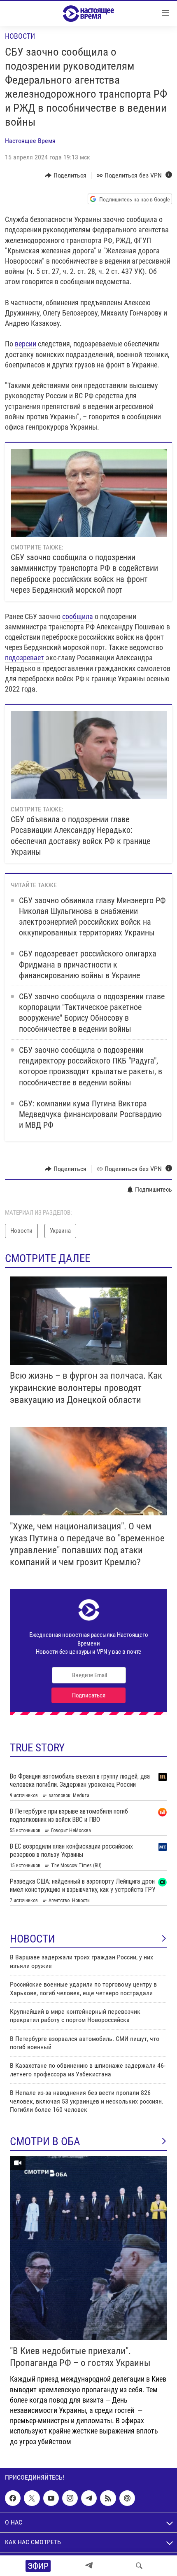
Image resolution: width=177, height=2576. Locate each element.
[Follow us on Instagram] (70, 2498)
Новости (20, 36)
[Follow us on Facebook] (13, 2498)
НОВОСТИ (33, 1939)
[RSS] (108, 2498)
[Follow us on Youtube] (51, 2498)
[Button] (66, 175)
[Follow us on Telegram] (89, 2498)
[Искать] (139, 2566)
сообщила (78, 616)
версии (26, 344)
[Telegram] (89, 2566)
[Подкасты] (127, 2498)
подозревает (24, 658)
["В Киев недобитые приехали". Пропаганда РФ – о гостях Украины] (88, 2248)
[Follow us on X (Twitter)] (32, 2498)
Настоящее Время (30, 141)
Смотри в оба (45, 2141)
